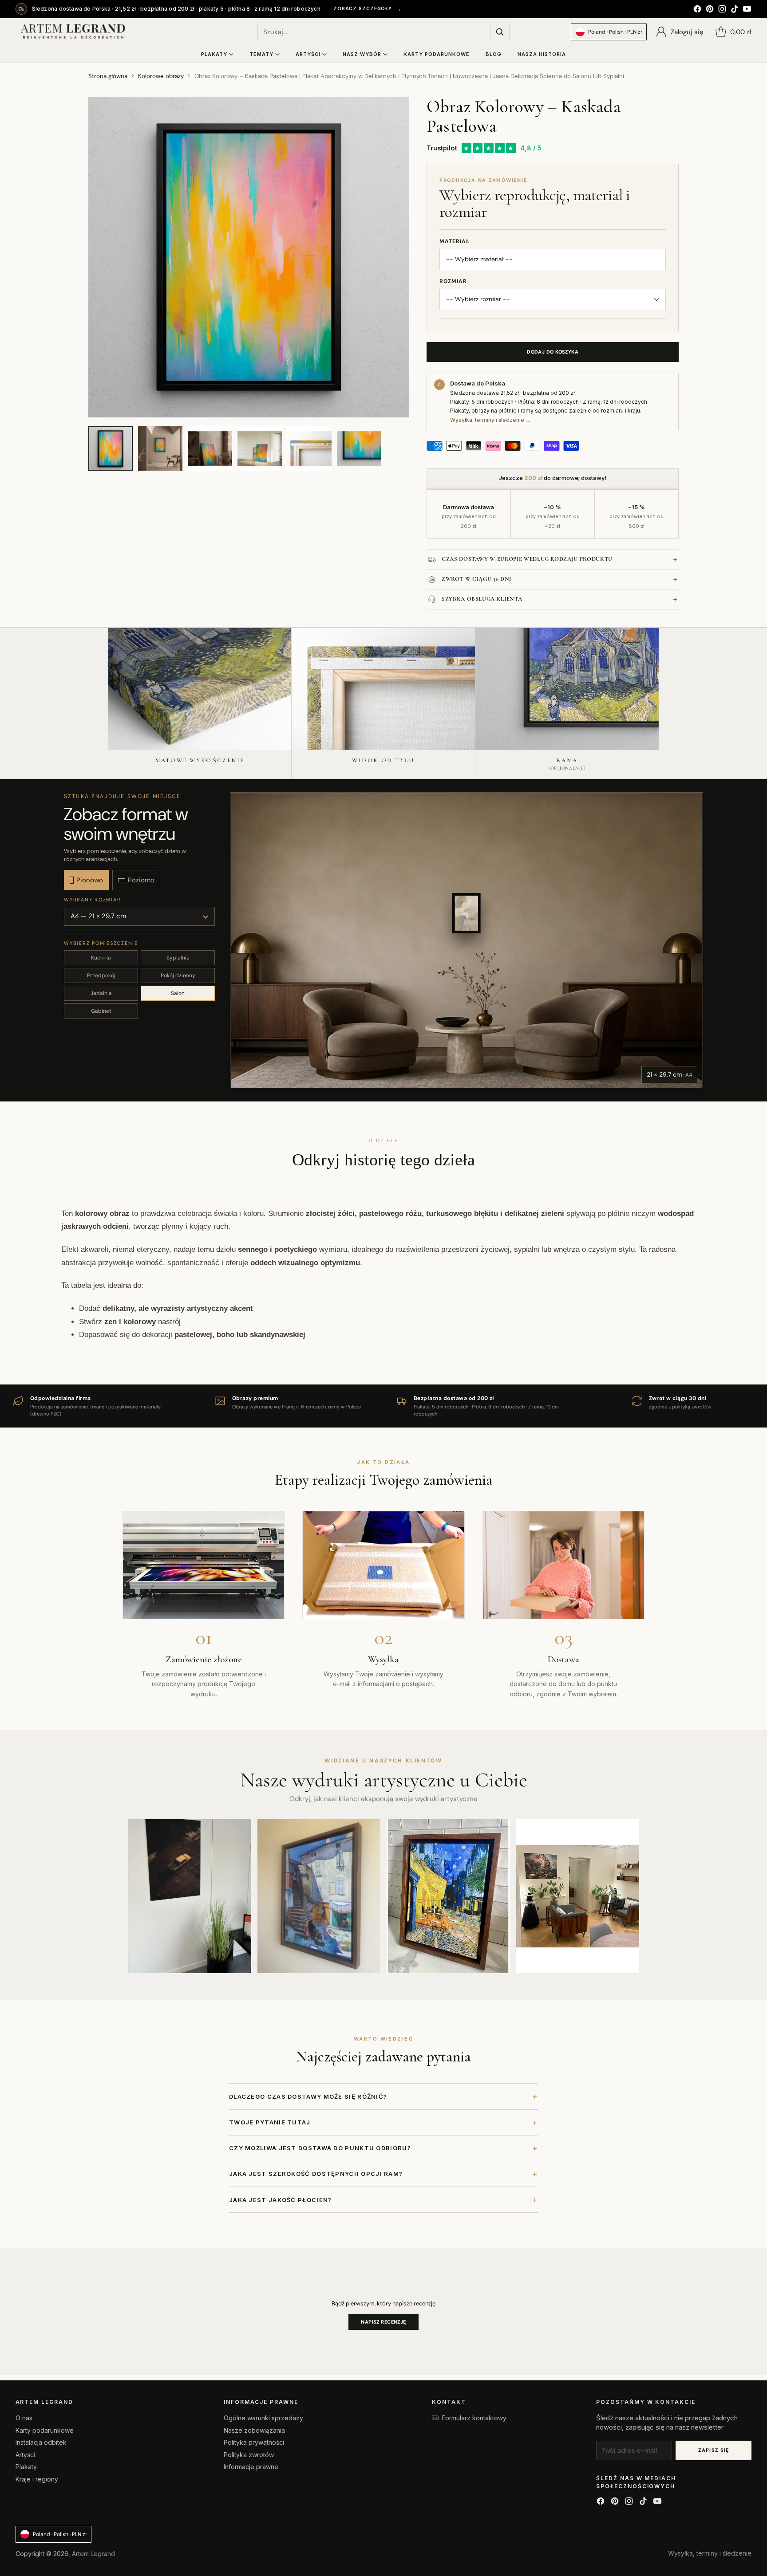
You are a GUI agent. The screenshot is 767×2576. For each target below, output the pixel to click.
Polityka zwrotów (249, 2455)
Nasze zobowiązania (254, 2430)
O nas (24, 2418)
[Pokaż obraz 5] (309, 448)
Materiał (455, 241)
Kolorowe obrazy (161, 76)
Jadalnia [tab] (101, 993)
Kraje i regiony (37, 2479)
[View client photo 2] (319, 1896)
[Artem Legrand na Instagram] (722, 10)
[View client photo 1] (190, 1896)
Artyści (25, 2455)
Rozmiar (453, 281)
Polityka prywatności (254, 2442)
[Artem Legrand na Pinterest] (710, 10)
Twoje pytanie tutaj (383, 2122)
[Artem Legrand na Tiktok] (735, 10)
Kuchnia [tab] (101, 958)
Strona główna (108, 76)
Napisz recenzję (383, 2322)
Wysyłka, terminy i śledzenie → (490, 420)
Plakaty (26, 2467)
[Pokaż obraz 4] (260, 448)
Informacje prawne (251, 2467)
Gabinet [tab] (101, 1011)
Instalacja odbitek (41, 2442)
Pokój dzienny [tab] (178, 975)
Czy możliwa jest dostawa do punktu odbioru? (383, 2148)
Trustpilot (442, 148)
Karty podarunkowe (45, 2430)
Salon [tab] (178, 993)
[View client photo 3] (448, 1896)
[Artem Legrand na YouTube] (747, 10)
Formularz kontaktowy (474, 2418)
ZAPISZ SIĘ (714, 2450)
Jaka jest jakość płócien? (383, 2200)
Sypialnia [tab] (178, 958)
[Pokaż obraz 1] (111, 448)
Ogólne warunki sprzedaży (263, 2418)
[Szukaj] (500, 32)
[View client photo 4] (578, 1896)
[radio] (86, 880)
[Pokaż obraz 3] (210, 448)
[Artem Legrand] (73, 32)
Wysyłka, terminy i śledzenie (710, 2553)
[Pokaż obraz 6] (359, 448)
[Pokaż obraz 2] (160, 448)
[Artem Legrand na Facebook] (697, 10)
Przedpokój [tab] (101, 975)
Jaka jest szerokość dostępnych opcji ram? (383, 2174)
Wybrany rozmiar (92, 900)
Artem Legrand (93, 2554)
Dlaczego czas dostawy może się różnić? (383, 2096)
